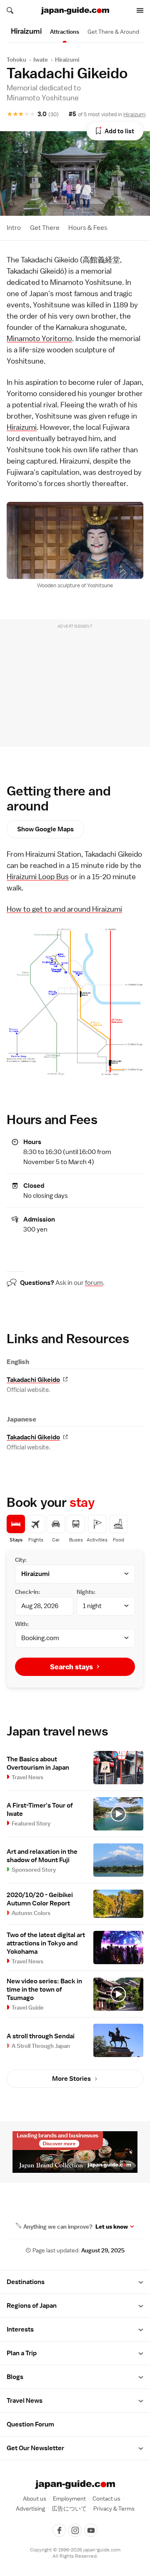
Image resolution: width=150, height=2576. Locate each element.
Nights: (86, 1592)
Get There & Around (113, 32)
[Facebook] (59, 2530)
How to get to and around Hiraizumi (64, 909)
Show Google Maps (45, 829)
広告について (69, 2509)
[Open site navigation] (140, 10)
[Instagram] (75, 2530)
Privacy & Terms (114, 2509)
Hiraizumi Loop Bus (38, 877)
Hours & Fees (88, 228)
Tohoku (16, 60)
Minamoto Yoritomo (39, 338)
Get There (45, 228)
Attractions (65, 32)
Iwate (41, 60)
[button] (141, 2282)
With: (22, 1624)
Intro (14, 228)
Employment (69, 2499)
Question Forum (30, 2424)
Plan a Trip (22, 2353)
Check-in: (27, 1592)
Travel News (25, 2401)
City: (21, 1560)
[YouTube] (91, 2530)
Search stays (71, 1667)
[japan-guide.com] (75, 11)
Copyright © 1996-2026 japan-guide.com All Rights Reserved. (75, 2553)
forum (94, 1283)
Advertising (30, 2509)
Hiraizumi (67, 60)
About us (35, 2499)
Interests (20, 2329)
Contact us (106, 2499)
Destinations (26, 2282)
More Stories (71, 2079)
